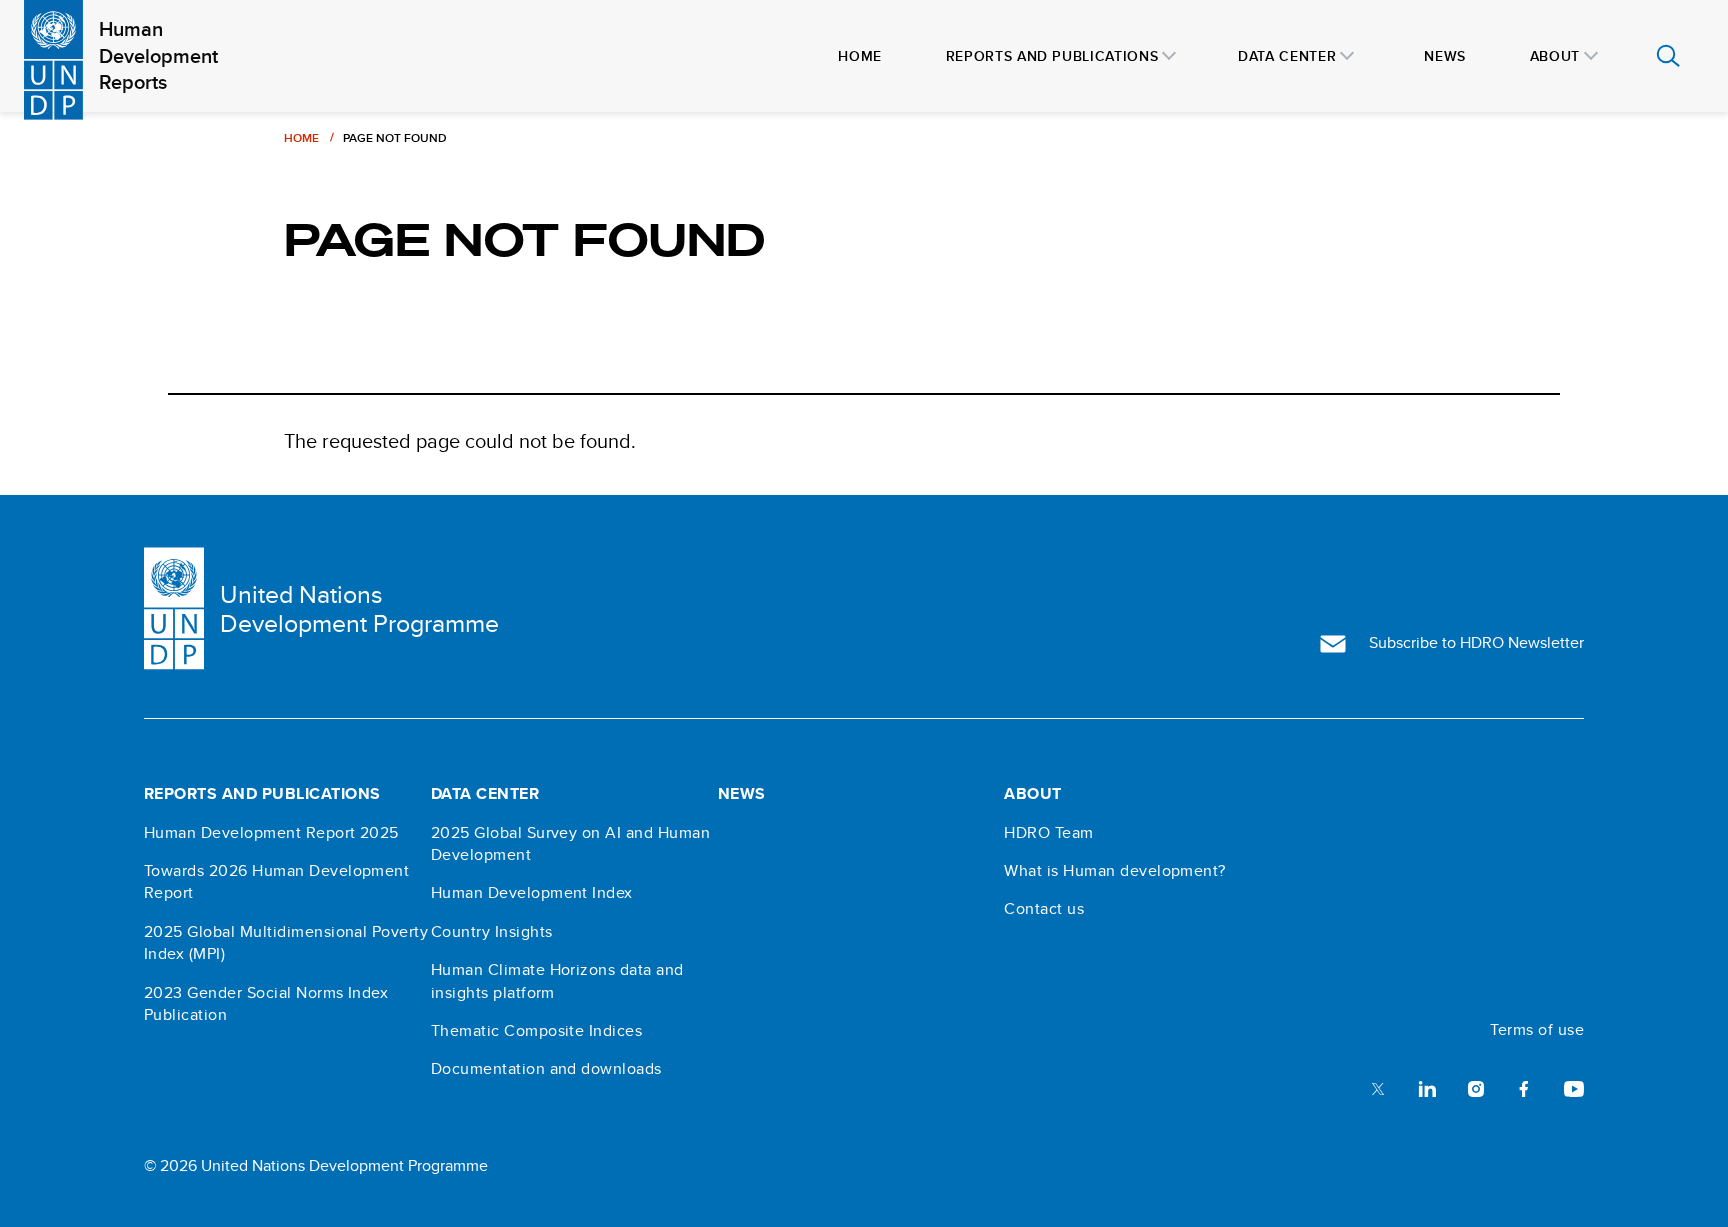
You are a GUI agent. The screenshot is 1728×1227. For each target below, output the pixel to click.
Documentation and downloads (546, 1069)
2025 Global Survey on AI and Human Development (570, 844)
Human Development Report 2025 (271, 833)
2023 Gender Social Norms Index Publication (266, 1004)
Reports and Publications (262, 794)
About (1032, 794)
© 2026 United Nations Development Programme (316, 1165)
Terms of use (1537, 1030)
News (742, 794)
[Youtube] (1574, 1087)
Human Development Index (532, 893)
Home (301, 137)
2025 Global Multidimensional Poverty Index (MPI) (286, 943)
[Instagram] (1476, 1087)
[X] (1378, 1087)
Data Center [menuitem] (1287, 56)
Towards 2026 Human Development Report (276, 882)
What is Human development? (1114, 871)
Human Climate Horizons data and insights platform (557, 981)
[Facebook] (1524, 1087)
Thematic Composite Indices (536, 1031)
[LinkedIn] (1427, 1087)
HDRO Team (1048, 833)
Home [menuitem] (860, 56)
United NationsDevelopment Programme (359, 609)
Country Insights (492, 932)
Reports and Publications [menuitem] (1052, 56)
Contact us (1044, 909)
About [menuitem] (1555, 56)
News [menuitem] (1445, 56)
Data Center (485, 794)
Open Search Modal (1668, 56)
